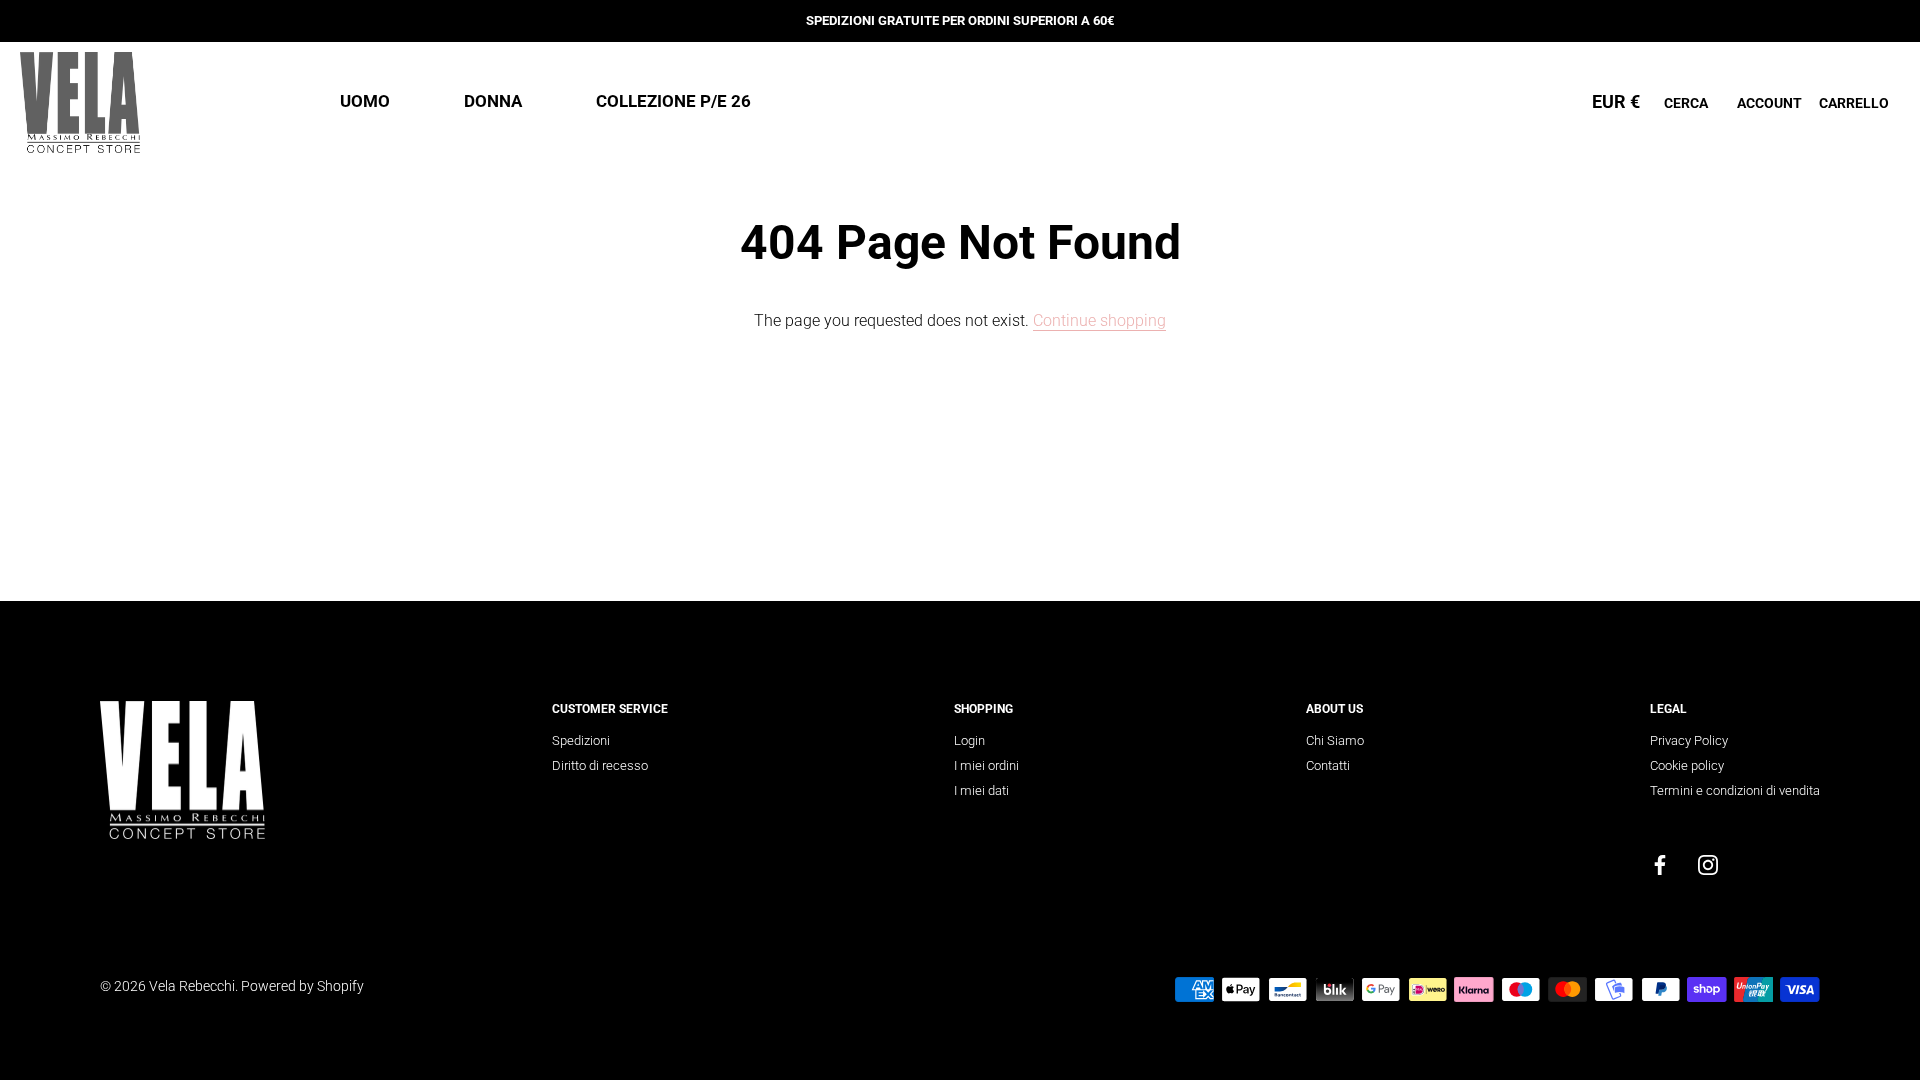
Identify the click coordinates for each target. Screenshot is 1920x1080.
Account (1769, 103)
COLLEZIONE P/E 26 (673, 101)
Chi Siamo (1335, 740)
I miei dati (981, 790)
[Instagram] (1708, 864)
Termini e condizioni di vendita (1735, 790)
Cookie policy (1687, 765)
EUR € (1616, 101)
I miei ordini (986, 765)
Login (969, 740)
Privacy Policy (1689, 740)
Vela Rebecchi (192, 986)
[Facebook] (1660, 864)
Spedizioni (581, 740)
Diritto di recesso (600, 765)
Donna (493, 101)
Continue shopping (1099, 320)
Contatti (1328, 765)
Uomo (365, 101)
